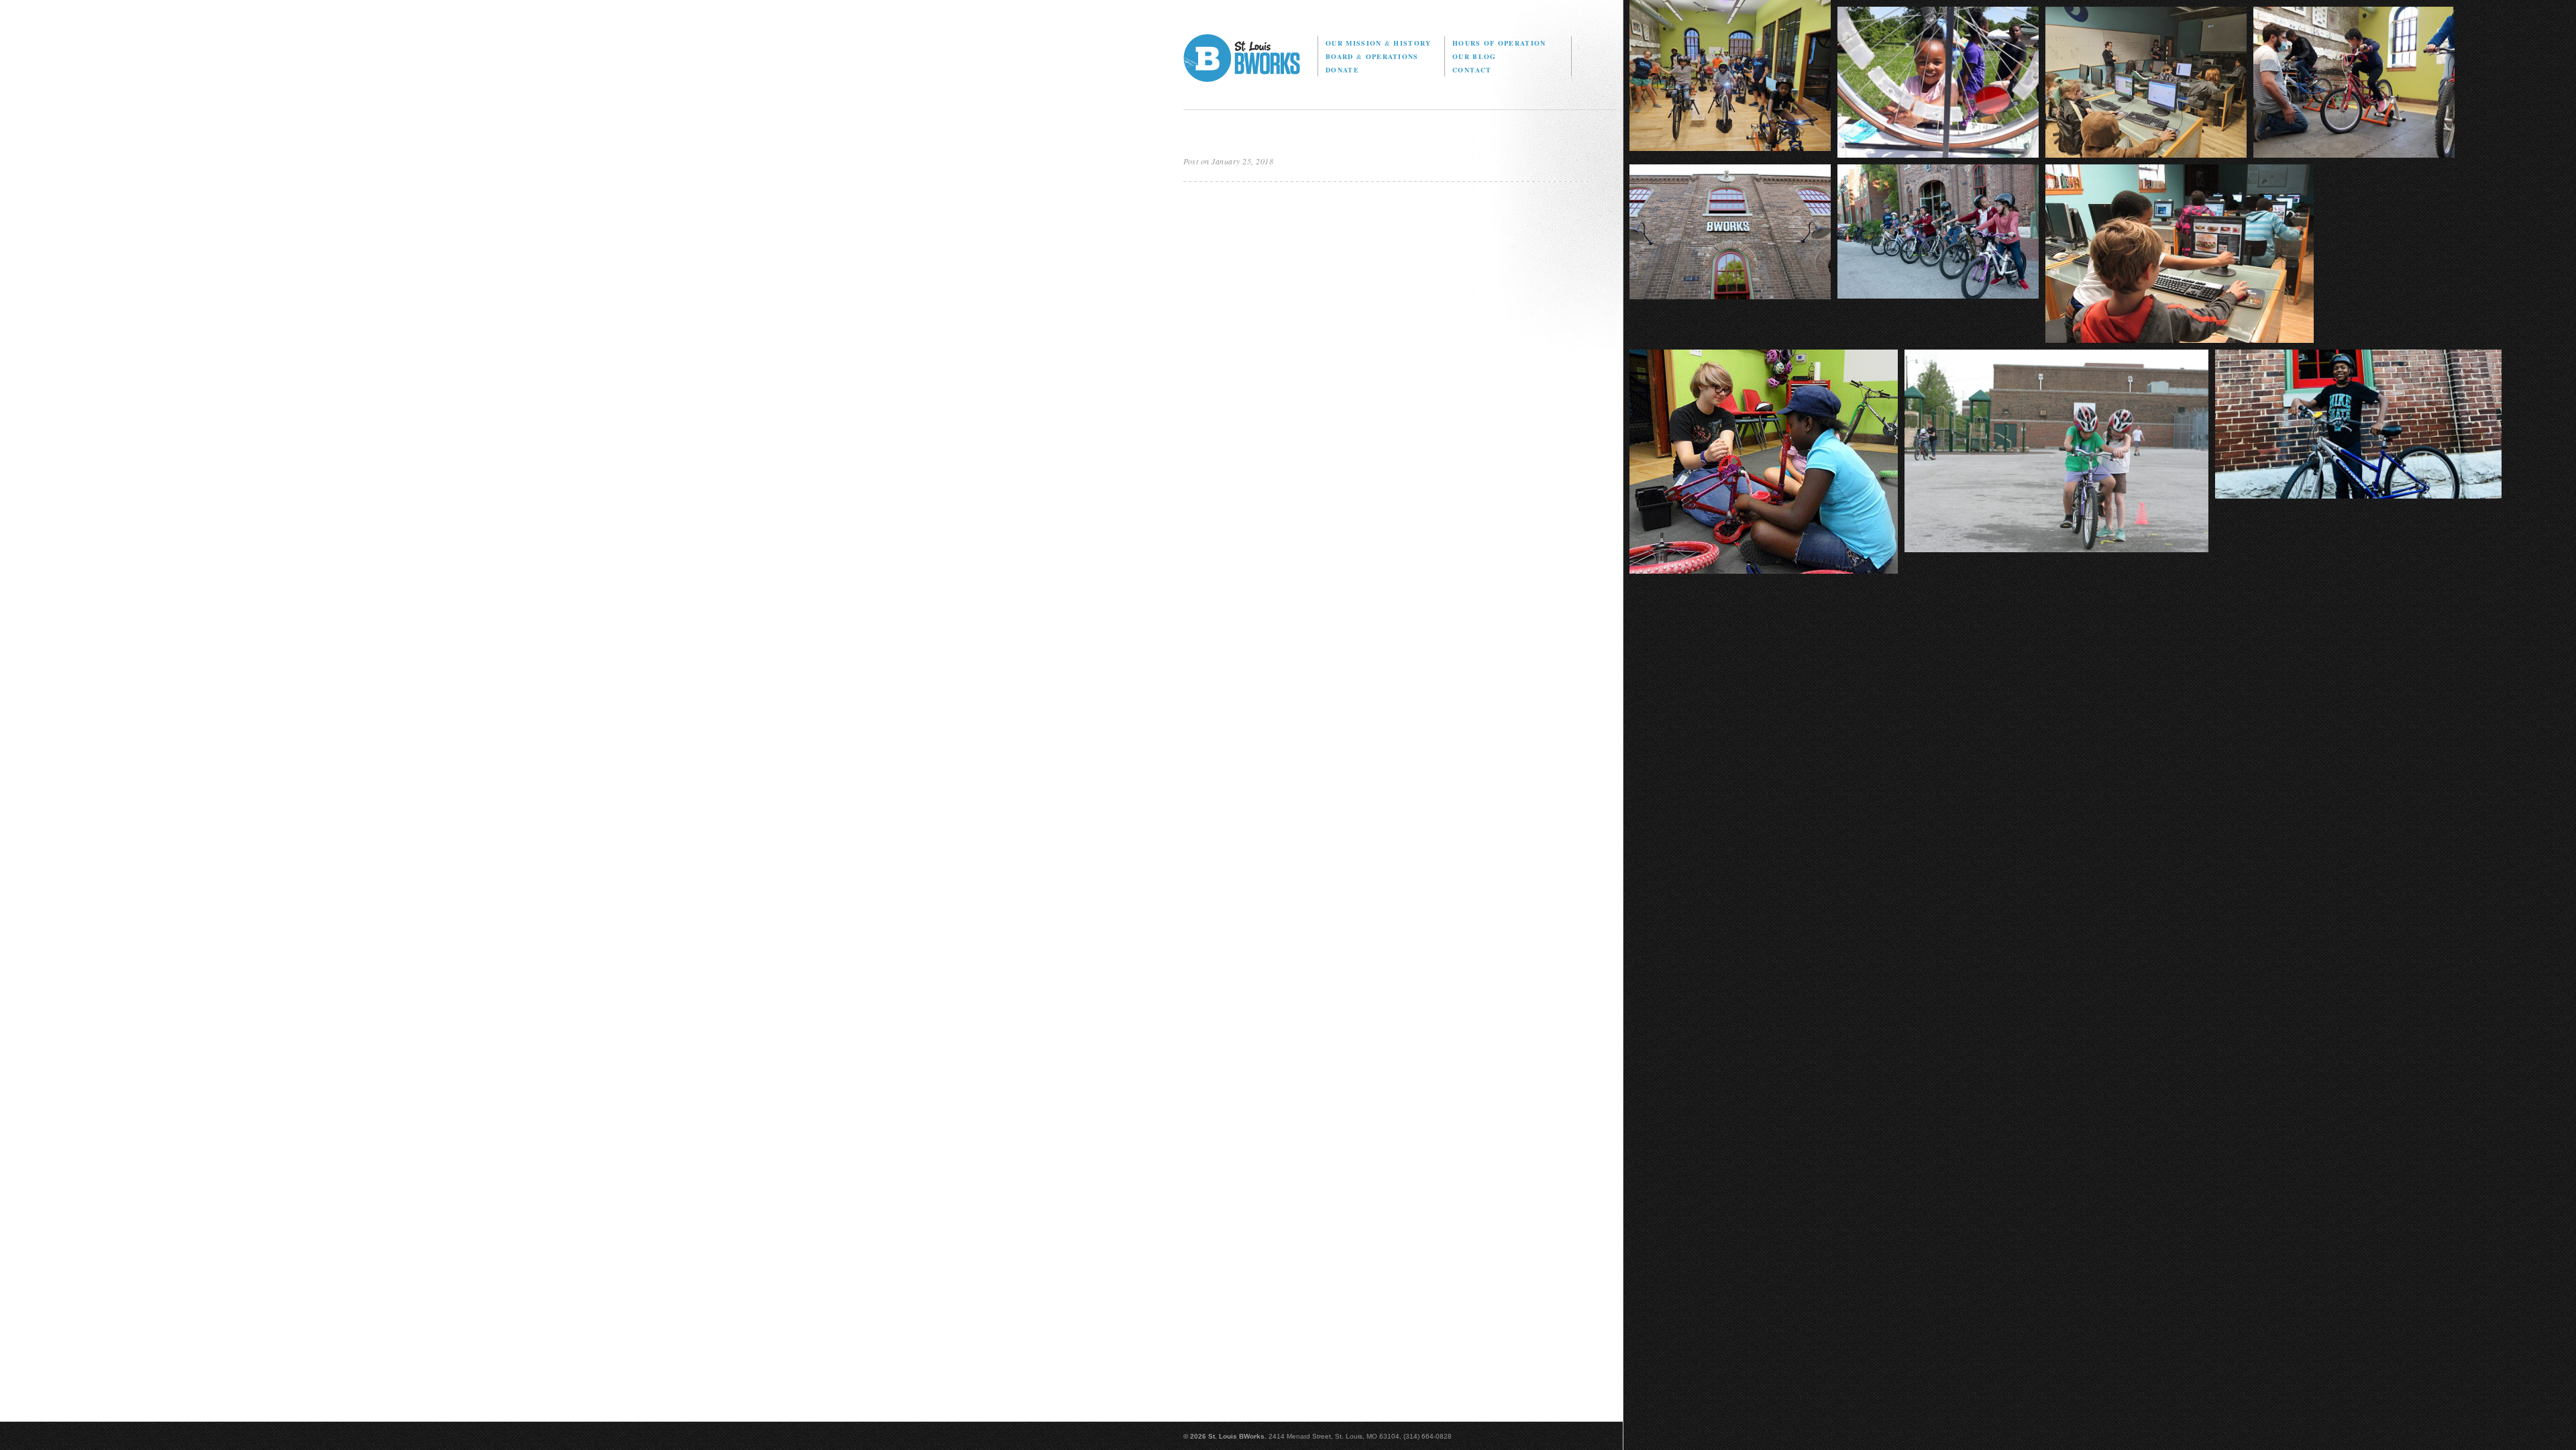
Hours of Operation (1499, 43)
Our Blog (1474, 56)
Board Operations (1372, 56)
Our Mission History (1378, 43)
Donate (1342, 70)
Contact (1472, 70)
